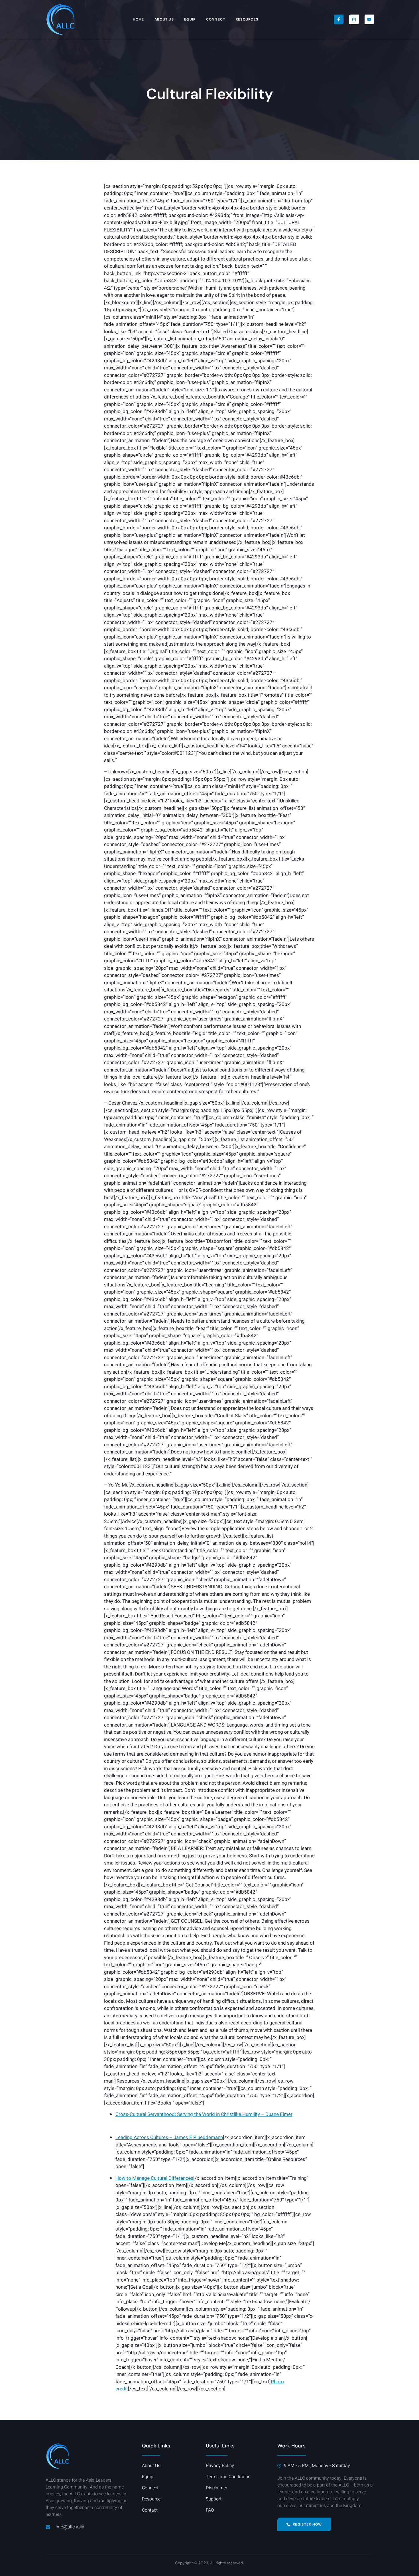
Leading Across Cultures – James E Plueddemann (169, 2137)
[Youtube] (369, 19)
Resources (247, 19)
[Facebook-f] (339, 19)
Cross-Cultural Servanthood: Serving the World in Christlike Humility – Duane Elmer (204, 2114)
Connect (216, 19)
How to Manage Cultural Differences (154, 2178)
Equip (190, 19)
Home (138, 19)
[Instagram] (354, 19)
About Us (164, 19)
